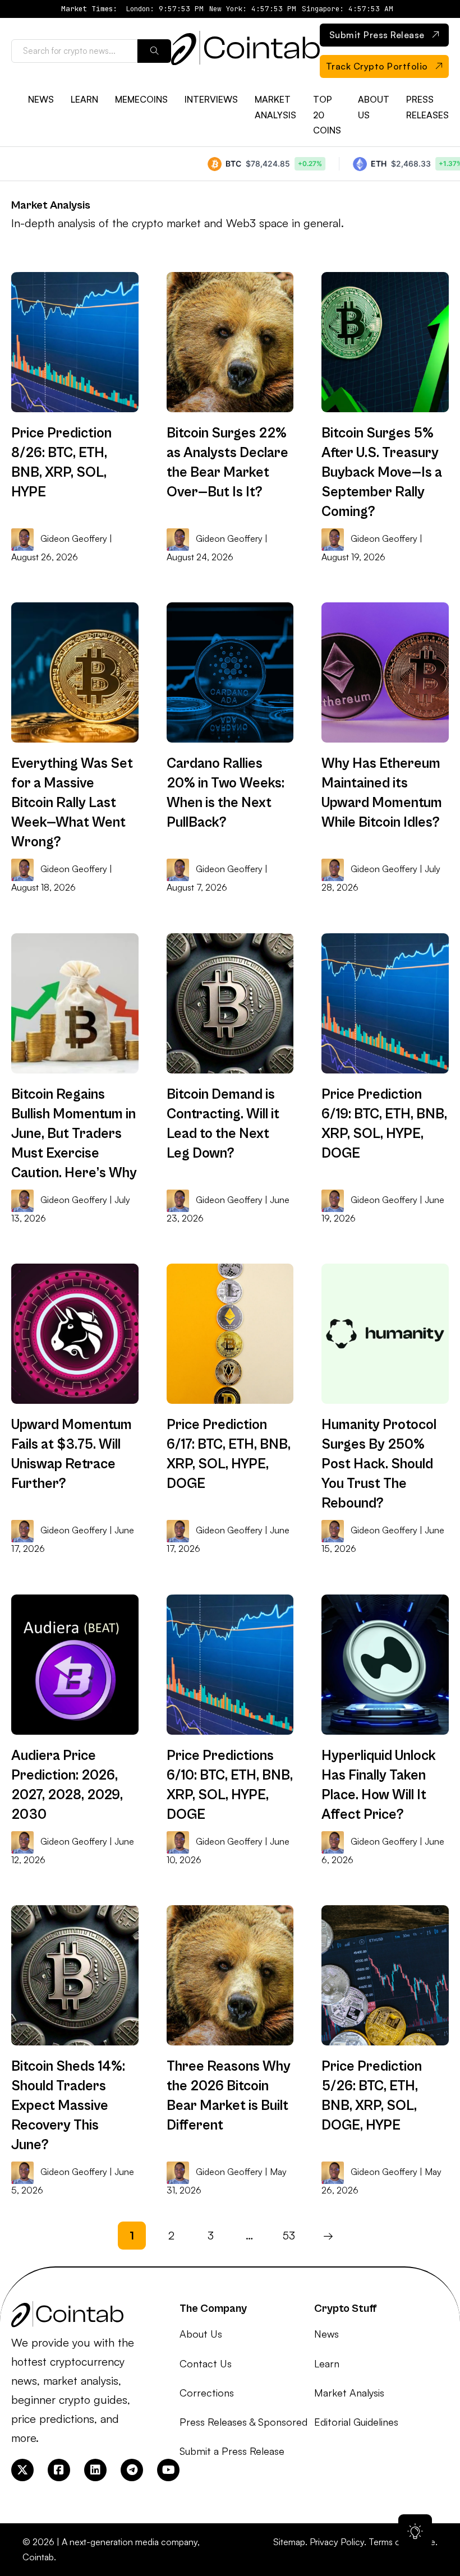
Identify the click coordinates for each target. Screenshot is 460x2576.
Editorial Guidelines (356, 2422)
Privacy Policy (337, 2542)
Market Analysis (275, 107)
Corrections (207, 2393)
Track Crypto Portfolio (377, 66)
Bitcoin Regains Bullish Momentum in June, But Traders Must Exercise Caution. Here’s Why (74, 1134)
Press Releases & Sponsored (243, 2422)
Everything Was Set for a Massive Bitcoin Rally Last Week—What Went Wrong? (72, 803)
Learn (84, 99)
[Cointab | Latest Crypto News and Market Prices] (245, 51)
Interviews (211, 99)
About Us (374, 107)
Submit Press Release (377, 35)
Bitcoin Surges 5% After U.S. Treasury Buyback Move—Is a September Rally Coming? (382, 473)
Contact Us (206, 2363)
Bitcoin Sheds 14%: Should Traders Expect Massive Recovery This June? (68, 2106)
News (41, 99)
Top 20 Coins (327, 114)
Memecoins (141, 99)
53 (289, 2235)
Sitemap (289, 2542)
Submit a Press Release (232, 2451)
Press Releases (427, 107)
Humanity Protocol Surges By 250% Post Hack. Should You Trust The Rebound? (379, 1464)
